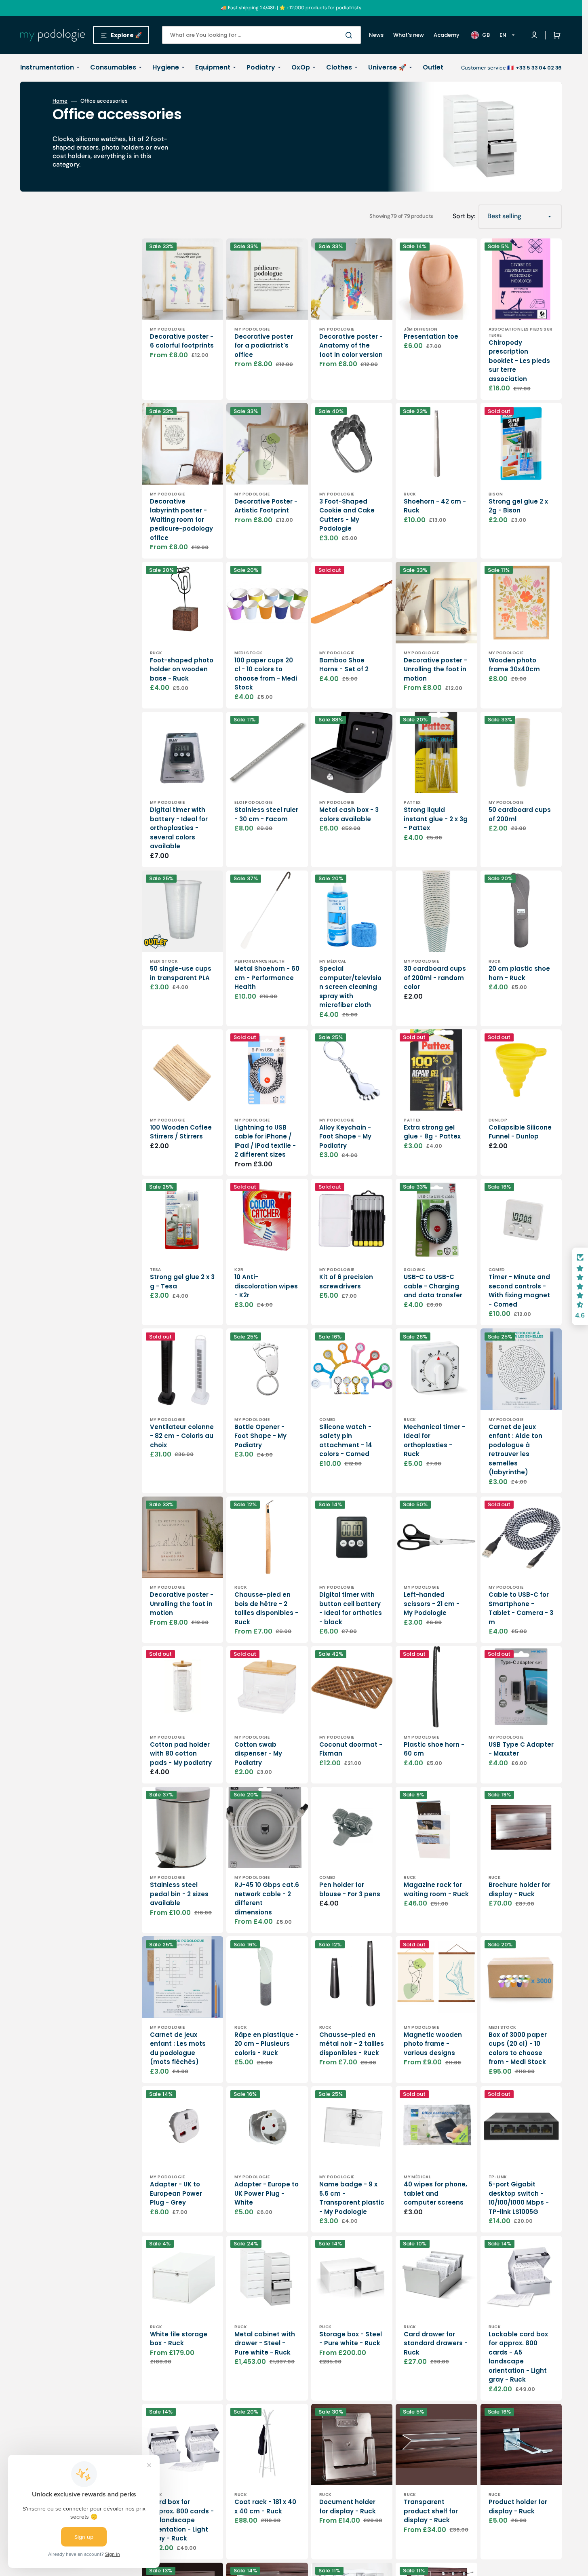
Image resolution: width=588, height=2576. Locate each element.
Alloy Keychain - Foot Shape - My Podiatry (345, 1136)
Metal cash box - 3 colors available (349, 814)
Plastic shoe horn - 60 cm (434, 1749)
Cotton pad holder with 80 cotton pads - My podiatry (181, 1754)
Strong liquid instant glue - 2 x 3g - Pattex (436, 819)
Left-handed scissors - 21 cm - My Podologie (432, 1604)
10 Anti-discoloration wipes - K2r (266, 1286)
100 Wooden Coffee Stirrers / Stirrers (181, 1132)
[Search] (350, 35)
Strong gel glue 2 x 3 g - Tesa (182, 1282)
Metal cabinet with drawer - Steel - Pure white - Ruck (265, 2343)
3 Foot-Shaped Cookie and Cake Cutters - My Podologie (347, 515)
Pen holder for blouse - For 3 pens (350, 1889)
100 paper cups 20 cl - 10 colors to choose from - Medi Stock (266, 674)
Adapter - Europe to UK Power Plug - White (267, 2193)
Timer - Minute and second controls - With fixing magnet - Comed (519, 1291)
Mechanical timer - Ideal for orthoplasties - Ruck (434, 1441)
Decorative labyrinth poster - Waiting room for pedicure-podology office (181, 520)
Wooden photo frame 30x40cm (514, 665)
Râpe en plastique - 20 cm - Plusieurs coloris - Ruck (267, 2044)
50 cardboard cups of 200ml (520, 814)
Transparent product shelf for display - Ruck (431, 2511)
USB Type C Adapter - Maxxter (521, 1749)
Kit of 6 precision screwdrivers (346, 1282)
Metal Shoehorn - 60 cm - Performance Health (267, 978)
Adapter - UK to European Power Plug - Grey (176, 2193)
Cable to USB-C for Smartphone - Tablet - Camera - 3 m (521, 1608)
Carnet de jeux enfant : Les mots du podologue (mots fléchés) (178, 2048)
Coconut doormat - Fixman (351, 1749)
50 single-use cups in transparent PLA (181, 973)
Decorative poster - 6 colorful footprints (182, 341)
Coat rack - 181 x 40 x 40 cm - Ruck (265, 2506)
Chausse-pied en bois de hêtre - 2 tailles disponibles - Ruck (266, 1608)
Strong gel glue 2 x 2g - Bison (518, 506)
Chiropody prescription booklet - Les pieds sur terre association (519, 361)
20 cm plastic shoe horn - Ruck (519, 973)
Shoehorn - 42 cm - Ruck (435, 506)
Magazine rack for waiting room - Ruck (436, 1889)
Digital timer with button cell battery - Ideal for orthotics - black (351, 1608)
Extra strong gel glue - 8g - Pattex (432, 1132)
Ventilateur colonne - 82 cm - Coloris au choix (182, 1436)
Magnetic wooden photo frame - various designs (433, 2044)
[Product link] (182, 1411)
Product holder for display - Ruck (518, 2506)
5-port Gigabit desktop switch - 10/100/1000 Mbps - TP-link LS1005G (519, 2198)
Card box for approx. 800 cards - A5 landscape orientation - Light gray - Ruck (182, 2520)
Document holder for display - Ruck (348, 2506)
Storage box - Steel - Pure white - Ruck (351, 2339)
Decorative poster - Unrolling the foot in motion (435, 669)
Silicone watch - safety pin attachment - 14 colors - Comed (346, 1441)
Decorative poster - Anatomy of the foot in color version (351, 346)
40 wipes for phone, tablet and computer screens (435, 2193)
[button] (555, 35)
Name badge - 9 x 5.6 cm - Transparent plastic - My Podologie (352, 2198)
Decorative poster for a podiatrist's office (264, 346)
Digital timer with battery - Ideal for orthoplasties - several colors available (179, 828)
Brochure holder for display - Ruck (520, 1889)
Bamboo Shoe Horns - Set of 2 (344, 665)
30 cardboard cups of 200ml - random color (435, 978)
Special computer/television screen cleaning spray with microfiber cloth (350, 987)
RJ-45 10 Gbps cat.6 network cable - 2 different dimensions (267, 1898)
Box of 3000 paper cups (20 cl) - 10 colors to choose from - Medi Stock (518, 2048)
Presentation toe (431, 336)
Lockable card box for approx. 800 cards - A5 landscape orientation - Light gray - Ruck (518, 2357)
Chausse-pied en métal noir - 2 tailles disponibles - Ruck (352, 2044)
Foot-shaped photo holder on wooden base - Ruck (182, 669)
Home (60, 101)
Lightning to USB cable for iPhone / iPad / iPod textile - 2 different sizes (265, 1141)
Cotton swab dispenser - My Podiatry (258, 1754)
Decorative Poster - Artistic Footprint (266, 506)
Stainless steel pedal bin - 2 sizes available (179, 1894)
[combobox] (261, 35)
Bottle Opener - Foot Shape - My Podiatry (260, 1436)
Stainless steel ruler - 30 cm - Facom (266, 814)
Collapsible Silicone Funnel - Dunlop (520, 1132)
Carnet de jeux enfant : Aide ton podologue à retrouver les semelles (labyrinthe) (515, 1450)
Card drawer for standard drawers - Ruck (436, 2343)
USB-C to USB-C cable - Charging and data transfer (433, 1286)
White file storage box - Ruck (179, 2339)
